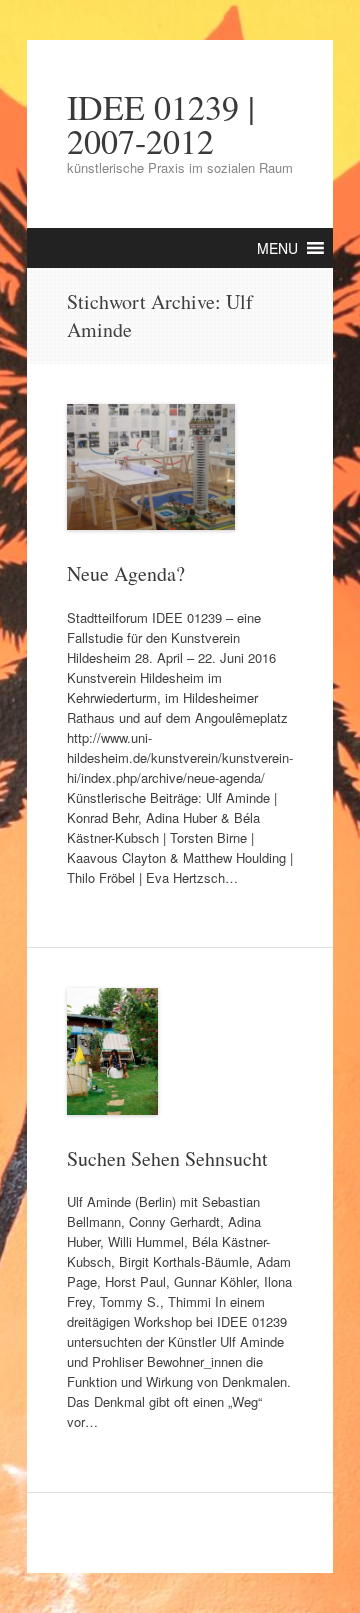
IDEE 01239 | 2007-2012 (161, 124)
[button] (277, 248)
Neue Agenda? (126, 573)
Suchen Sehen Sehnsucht (167, 1158)
